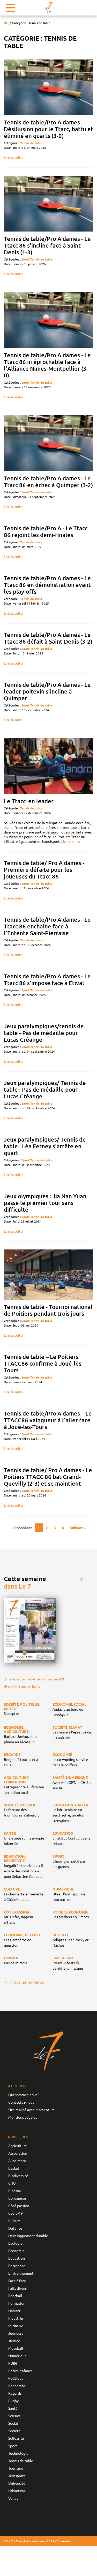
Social (13, 2423)
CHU (12, 2183)
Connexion (64, 2541)
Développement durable (28, 2236)
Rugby (13, 2401)
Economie (16, 2251)
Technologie (18, 2453)
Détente (15, 2228)
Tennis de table (31, 143)
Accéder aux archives (24, 1687)
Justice (14, 2341)
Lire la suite (13, 157)
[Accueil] (6, 23)
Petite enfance (21, 2371)
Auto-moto (17, 2161)
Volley (13, 2498)
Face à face (17, 2281)
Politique (16, 2378)
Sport (25, 259)
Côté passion (19, 2206)
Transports (17, 2476)
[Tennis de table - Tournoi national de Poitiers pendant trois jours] (48, 1275)
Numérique (17, 2356)
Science (15, 2416)
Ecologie (15, 2243)
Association (18, 2153)
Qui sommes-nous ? (24, 2095)
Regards (15, 2393)
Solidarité (16, 2438)
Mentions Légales (23, 2117)
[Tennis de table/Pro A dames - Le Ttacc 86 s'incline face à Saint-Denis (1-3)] (48, 204)
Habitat (14, 2311)
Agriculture (18, 2146)
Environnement (21, 2273)
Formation (17, 2303)
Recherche (17, 2386)
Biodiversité (18, 2176)
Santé (13, 2408)
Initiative (16, 2326)
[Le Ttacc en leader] (48, 766)
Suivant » (78, 1528)
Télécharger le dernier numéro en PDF (36, 1679)
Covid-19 (16, 2213)
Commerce (17, 2198)
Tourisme (16, 2468)
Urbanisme (17, 2491)
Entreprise (17, 2266)
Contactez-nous (21, 2102)
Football (15, 2296)
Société (14, 2431)
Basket (14, 2168)
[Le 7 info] (49, 7)
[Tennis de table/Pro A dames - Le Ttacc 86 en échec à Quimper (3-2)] (48, 443)
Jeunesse (16, 2333)
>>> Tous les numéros (24, 1982)
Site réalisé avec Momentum (31, 2110)
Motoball (16, 2348)
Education (17, 2258)
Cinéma (14, 2191)
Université (17, 2483)
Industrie (16, 2318)
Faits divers (17, 2288)
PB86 (13, 2363)
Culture (14, 2221)
